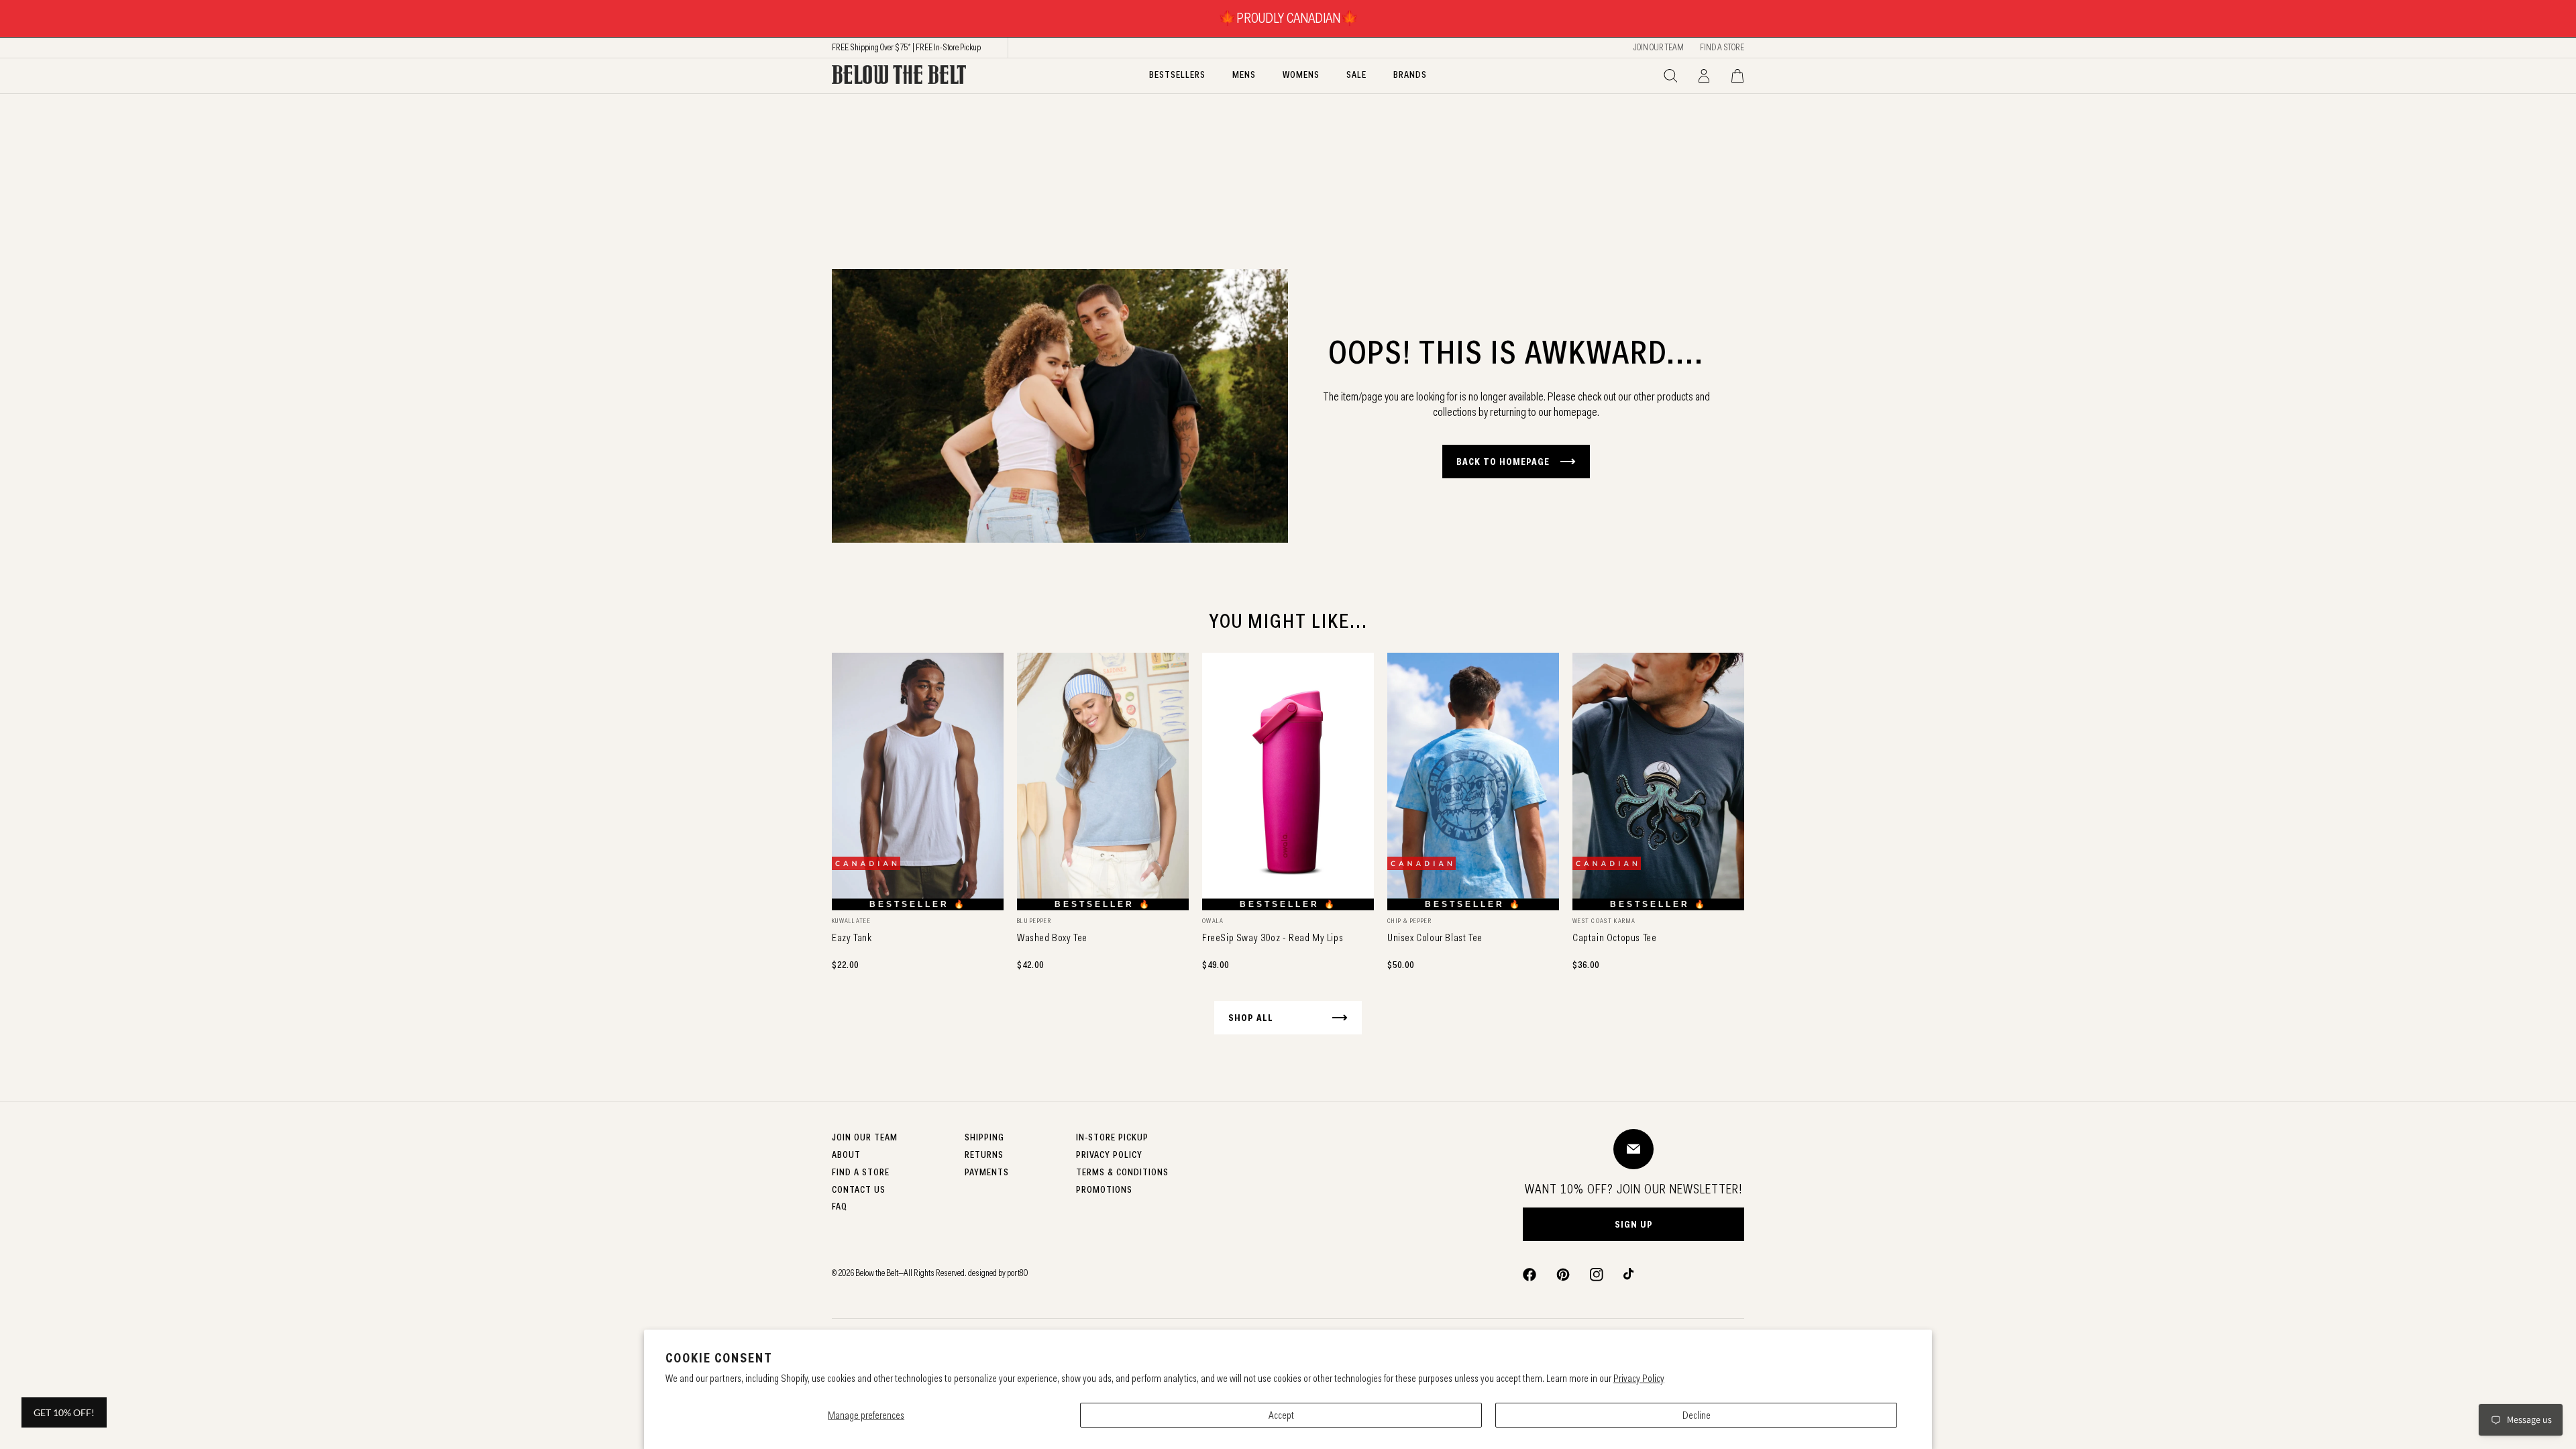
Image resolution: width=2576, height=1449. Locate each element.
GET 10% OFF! (64, 1412)
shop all (1251, 1018)
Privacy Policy (1639, 1378)
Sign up (1634, 1224)
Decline (1697, 1415)
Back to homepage (1503, 462)
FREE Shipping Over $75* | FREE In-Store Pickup (906, 47)
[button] (1670, 76)
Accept (1281, 1415)
